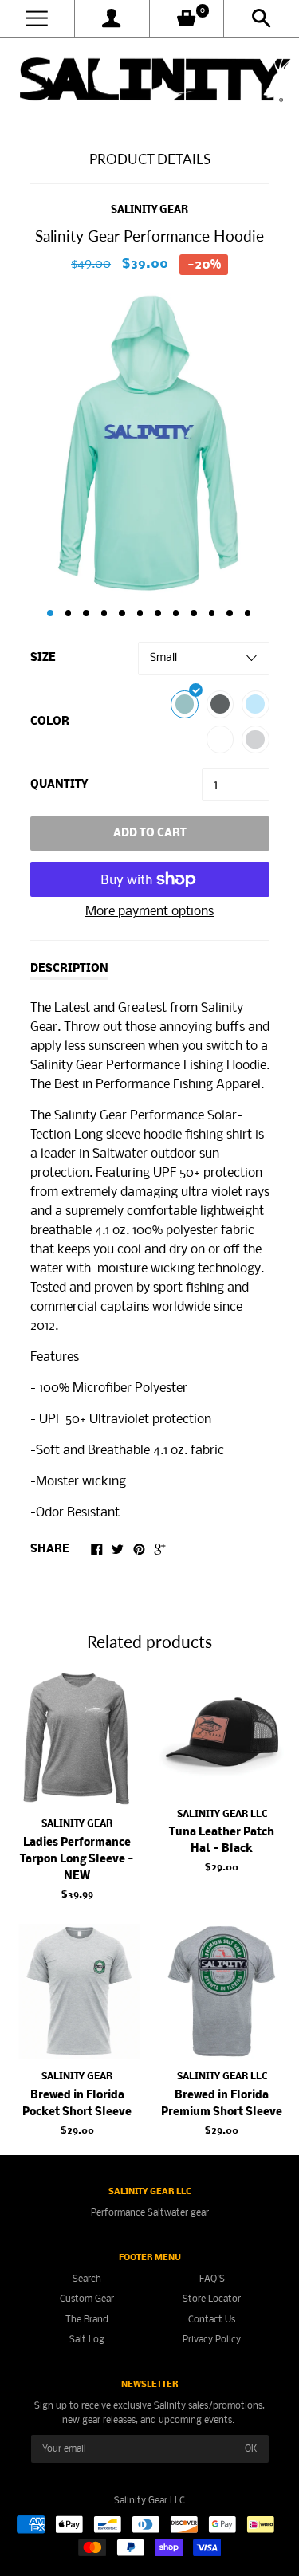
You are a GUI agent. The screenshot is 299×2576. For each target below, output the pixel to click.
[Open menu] (37, 19)
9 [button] (194, 613)
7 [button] (158, 613)
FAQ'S (212, 2279)
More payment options (149, 912)
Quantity (59, 785)
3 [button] (86, 613)
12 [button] (248, 613)
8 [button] (176, 613)
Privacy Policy (212, 2340)
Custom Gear (87, 2299)
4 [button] (104, 613)
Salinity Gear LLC (222, 1814)
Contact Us (212, 2320)
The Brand (87, 2320)
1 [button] (50, 613)
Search (87, 2279)
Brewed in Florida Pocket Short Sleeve (77, 2104)
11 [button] (230, 613)
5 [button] (122, 613)
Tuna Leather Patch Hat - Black (222, 1841)
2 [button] (69, 613)
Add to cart (150, 834)
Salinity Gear (149, 210)
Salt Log (87, 2340)
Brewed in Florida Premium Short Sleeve (222, 2104)
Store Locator (212, 2299)
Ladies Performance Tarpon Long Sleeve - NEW (77, 1860)
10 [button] (212, 613)
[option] (149, 443)
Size (43, 658)
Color (50, 722)
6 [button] (140, 613)
